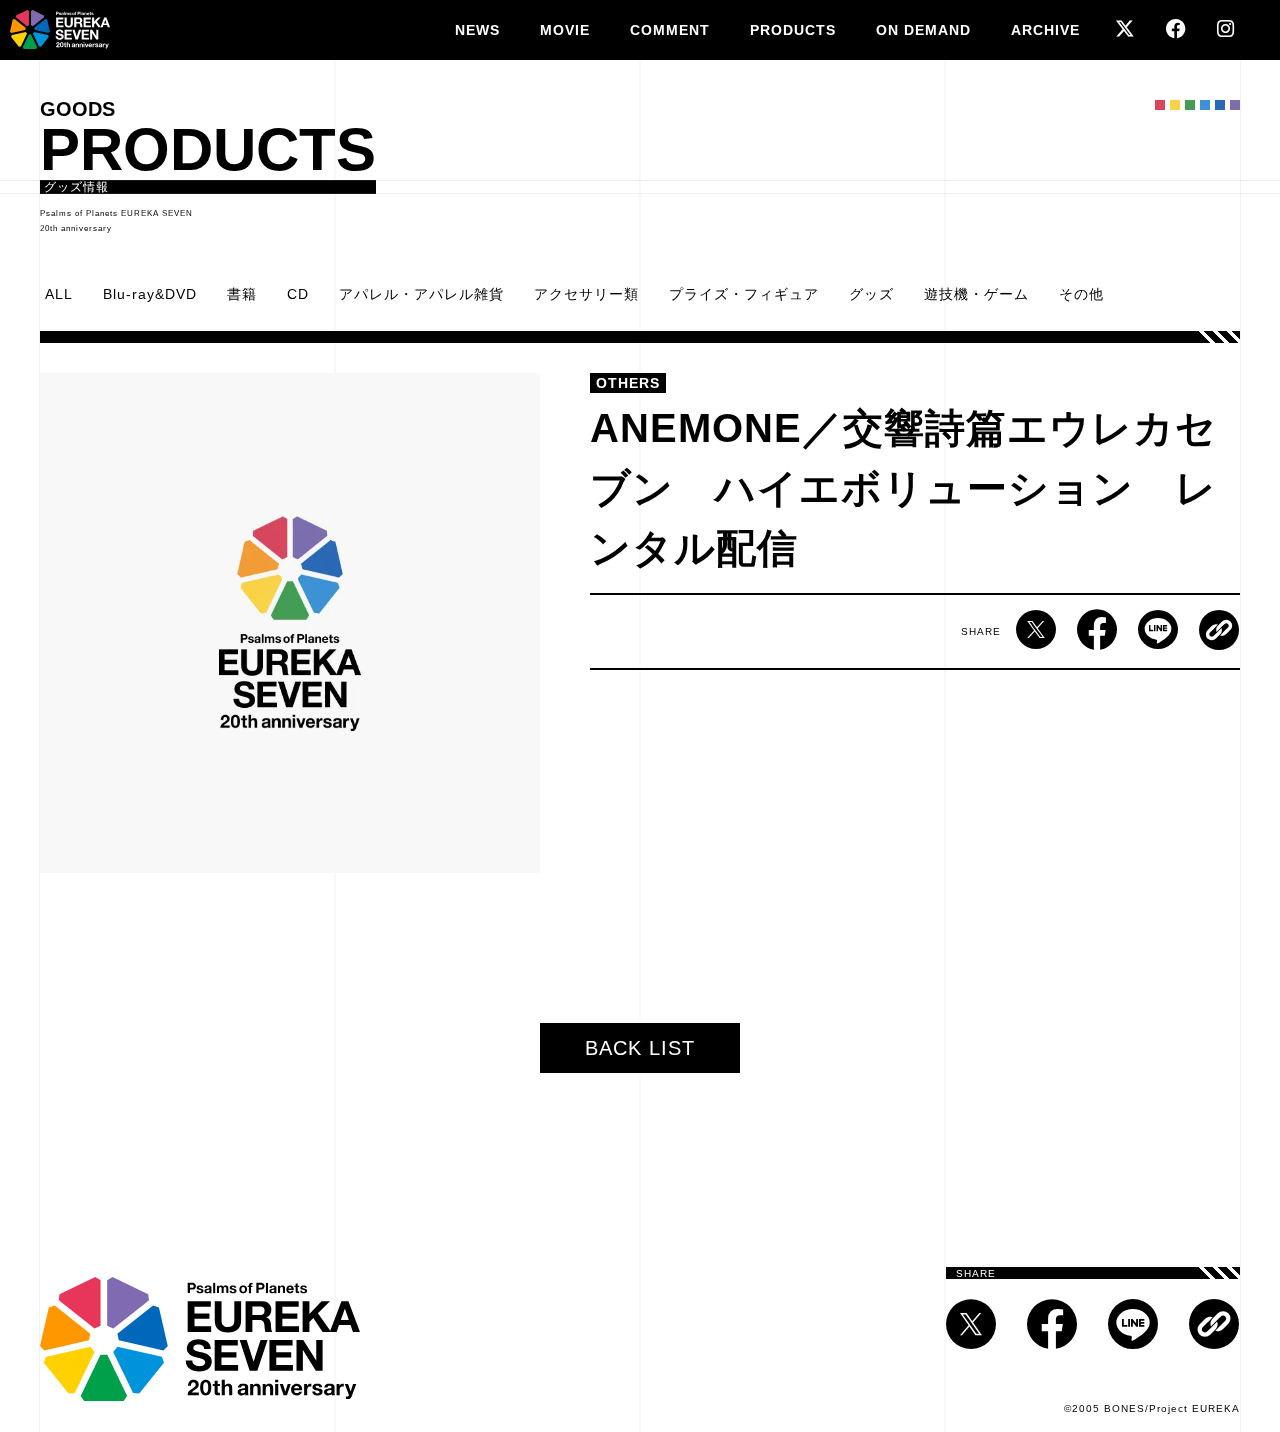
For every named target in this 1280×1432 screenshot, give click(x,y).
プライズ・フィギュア (744, 294)
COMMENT (670, 30)
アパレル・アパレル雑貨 (421, 294)
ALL (59, 294)
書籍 (242, 294)
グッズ (871, 294)
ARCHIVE (1045, 30)
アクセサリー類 (586, 294)
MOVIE (565, 30)
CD (298, 294)
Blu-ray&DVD (150, 294)
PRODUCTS (793, 30)
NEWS (477, 30)
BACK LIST (640, 1048)
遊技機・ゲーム (976, 294)
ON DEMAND (923, 30)
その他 (1081, 294)
